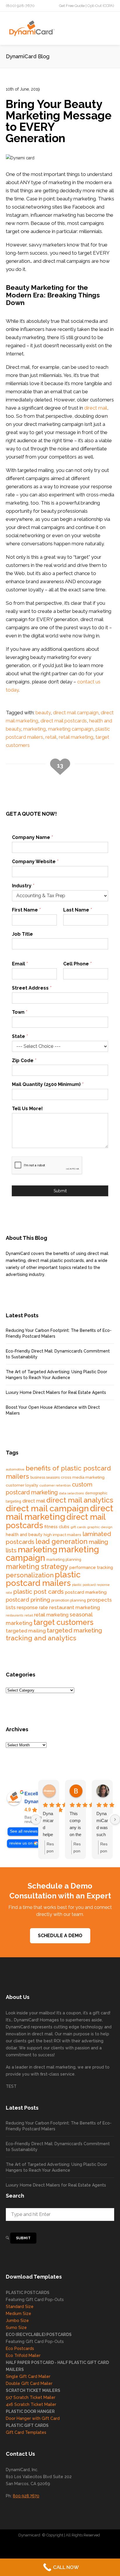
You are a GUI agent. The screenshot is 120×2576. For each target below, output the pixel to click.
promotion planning (69, 1600)
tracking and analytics (41, 1638)
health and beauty (24, 1534)
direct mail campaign (76, 713)
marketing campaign (71, 729)
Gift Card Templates (26, 2432)
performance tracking (91, 1567)
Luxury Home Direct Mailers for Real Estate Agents (56, 1392)
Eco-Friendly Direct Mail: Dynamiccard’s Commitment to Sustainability (58, 1354)
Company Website (35, 862)
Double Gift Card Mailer (29, 2383)
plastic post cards (39, 1592)
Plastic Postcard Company (68, 2547)
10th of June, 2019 (23, 89)
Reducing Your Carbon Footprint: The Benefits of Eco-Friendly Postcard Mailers (59, 1333)
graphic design (100, 1527)
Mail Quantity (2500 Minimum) (48, 1084)
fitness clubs (57, 1527)
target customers (63, 1622)
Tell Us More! (27, 1109)
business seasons (45, 1477)
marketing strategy (37, 1567)
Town (20, 1012)
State (20, 1036)
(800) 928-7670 (20, 6)
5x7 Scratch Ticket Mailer (31, 2397)
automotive (15, 1469)
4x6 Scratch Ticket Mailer (31, 2404)
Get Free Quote (72, 6)
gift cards (78, 1527)
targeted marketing (74, 1630)
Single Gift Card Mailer (28, 2376)
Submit (60, 1191)
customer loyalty (22, 1485)
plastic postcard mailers (43, 1579)
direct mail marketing (60, 1512)
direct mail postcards (64, 721)
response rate (32, 1608)
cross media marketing (83, 1477)
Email (20, 964)
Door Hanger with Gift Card (33, 2418)
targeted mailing (26, 1631)
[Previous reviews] (36, 1819)
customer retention (55, 1485)
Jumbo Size (17, 2321)
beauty (43, 713)
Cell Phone (77, 964)
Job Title (22, 934)
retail (51, 737)
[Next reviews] (115, 1819)
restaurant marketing (75, 1607)
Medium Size (18, 2314)
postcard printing (28, 1600)
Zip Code (24, 1060)
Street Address (32, 988)
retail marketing (76, 737)
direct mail (96, 408)
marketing (35, 729)
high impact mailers (62, 1535)
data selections (71, 1493)
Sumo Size (16, 2328)
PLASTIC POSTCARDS (28, 2293)
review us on (21, 1843)
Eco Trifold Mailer (23, 2355)
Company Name (32, 837)
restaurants (15, 1615)
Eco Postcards (20, 2348)
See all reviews (24, 1831)
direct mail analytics (80, 1500)
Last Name (77, 910)
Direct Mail (103, 2547)
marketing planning (64, 1559)
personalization (30, 1575)
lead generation (62, 1542)
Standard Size (20, 2307)
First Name (26, 910)
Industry (23, 886)
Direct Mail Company (25, 2547)
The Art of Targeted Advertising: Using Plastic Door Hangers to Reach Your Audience (57, 1375)
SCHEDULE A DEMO (60, 1936)
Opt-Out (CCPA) (101, 6)
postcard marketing (86, 1592)
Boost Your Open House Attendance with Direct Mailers (53, 1410)
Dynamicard (29, 2535)
